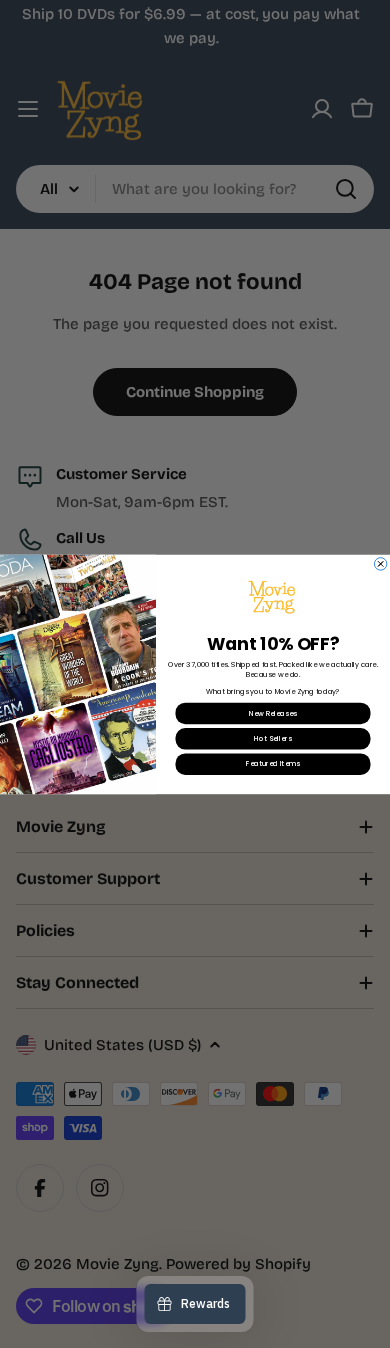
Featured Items (272, 764)
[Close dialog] (380, 563)
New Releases (273, 713)
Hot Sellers (272, 738)
